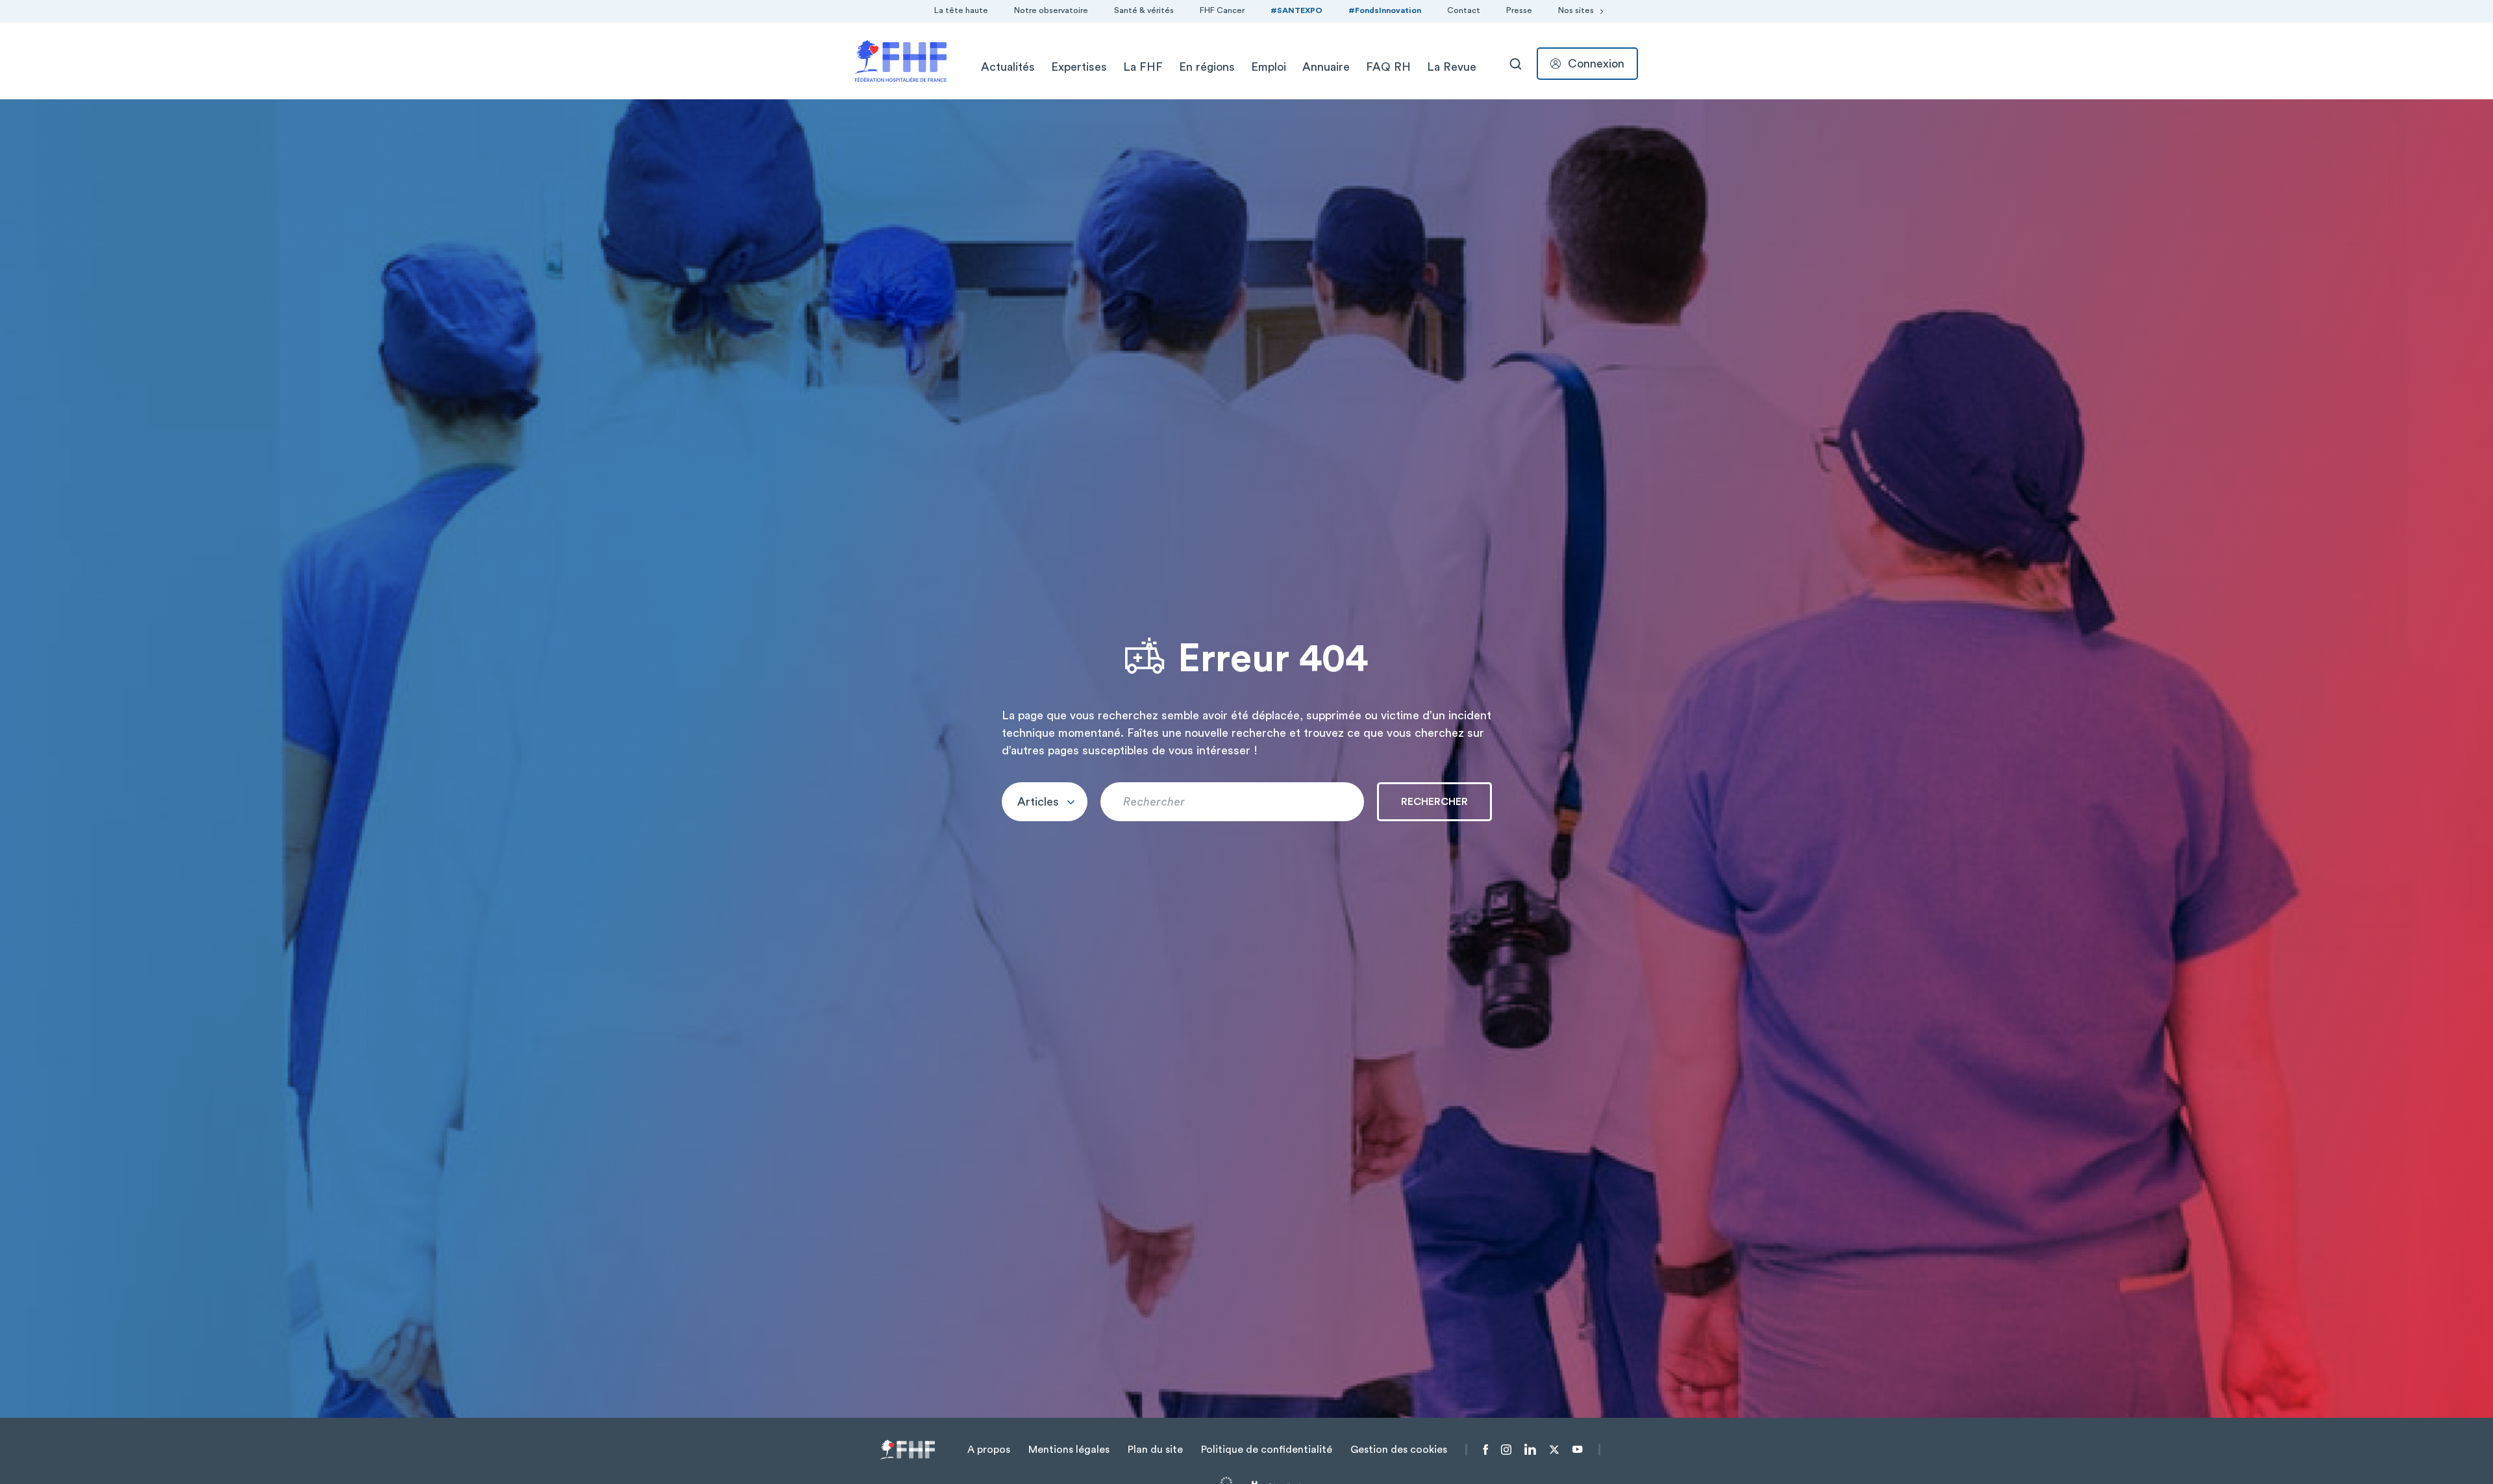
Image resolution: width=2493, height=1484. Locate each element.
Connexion (1596, 64)
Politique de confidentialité (1267, 1450)
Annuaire (1326, 67)
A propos (989, 1450)
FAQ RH (1388, 67)
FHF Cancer (1222, 10)
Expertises (1079, 67)
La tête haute (961, 10)
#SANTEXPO (1296, 10)
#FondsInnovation (1385, 10)
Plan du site (1155, 1450)
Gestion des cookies (1399, 1450)
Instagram (1506, 1450)
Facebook (1486, 1450)
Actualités (1008, 67)
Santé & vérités (1144, 10)
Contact (1464, 10)
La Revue (1452, 67)
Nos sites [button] (1576, 10)
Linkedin (1530, 1450)
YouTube (1577, 1450)
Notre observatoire (1051, 10)
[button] (1045, 802)
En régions (1207, 67)
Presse (1519, 10)
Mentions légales (1069, 1450)
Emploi (1269, 67)
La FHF (1143, 67)
